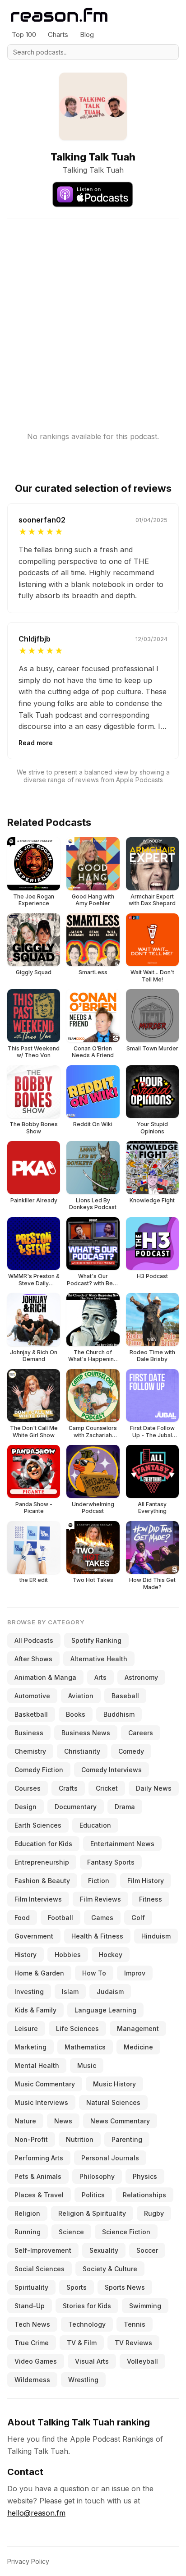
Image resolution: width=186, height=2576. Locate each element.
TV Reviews (133, 2343)
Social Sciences (40, 2269)
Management (138, 2028)
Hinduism (156, 1936)
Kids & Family (35, 2010)
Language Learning (105, 2010)
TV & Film (82, 2343)
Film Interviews (38, 1899)
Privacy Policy (28, 2561)
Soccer (147, 2250)
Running (28, 2232)
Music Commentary (45, 2084)
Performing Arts (39, 2158)
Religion (27, 2213)
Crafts (68, 1788)
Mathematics (85, 2047)
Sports (77, 2287)
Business (29, 1733)
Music (87, 2065)
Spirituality (31, 2287)
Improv (135, 1973)
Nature (25, 2121)
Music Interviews (41, 2102)
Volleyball (142, 2361)
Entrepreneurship (42, 1862)
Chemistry (30, 1751)
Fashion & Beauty (42, 1881)
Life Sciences (77, 2028)
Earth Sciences (38, 1825)
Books (76, 1714)
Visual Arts (92, 2361)
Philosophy (97, 2176)
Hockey (111, 1955)
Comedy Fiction (39, 1770)
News (63, 2121)
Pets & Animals (38, 2176)
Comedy (131, 1751)
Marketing (30, 2047)
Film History (146, 1881)
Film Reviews (100, 1899)
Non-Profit (31, 2139)
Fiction (99, 1881)
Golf (138, 1918)
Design (26, 1807)
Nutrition (80, 2139)
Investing (29, 1992)
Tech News (32, 2324)
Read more (36, 743)
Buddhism (119, 1714)
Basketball (31, 1714)
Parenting (127, 2139)
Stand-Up (30, 2306)
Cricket (107, 1788)
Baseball (125, 1696)
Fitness (151, 1899)
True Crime (32, 2343)
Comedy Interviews (112, 1770)
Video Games (36, 2361)
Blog (87, 34)
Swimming (145, 2306)
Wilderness (32, 2380)
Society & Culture (110, 2269)
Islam (70, 1992)
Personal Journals (110, 2158)
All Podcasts (34, 1640)
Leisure (26, 2028)
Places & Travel (39, 2195)
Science (71, 2232)
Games (102, 1918)
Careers (141, 1733)
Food (22, 1918)
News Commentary (120, 2121)
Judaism (110, 1992)
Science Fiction (126, 2232)
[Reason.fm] (59, 15)
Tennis (135, 2324)
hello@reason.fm (36, 2513)
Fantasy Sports (111, 1862)
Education (95, 1825)
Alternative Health (99, 1659)
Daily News (154, 1788)
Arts (100, 1677)
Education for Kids (43, 1844)
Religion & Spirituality (92, 2213)
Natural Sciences (113, 2102)
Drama (125, 1807)
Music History (114, 2084)
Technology (87, 2324)
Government (34, 1936)
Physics (145, 2176)
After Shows (33, 1659)
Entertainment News (122, 1844)
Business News (86, 1733)
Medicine (138, 2047)
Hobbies (68, 1955)
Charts (58, 34)
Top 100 (24, 34)
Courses (28, 1788)
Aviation (81, 1696)
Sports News (125, 2287)
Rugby (154, 2213)
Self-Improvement (43, 2250)
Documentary (76, 1807)
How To (94, 1973)
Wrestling (83, 2380)
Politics (93, 2195)
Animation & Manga (45, 1677)
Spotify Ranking (96, 1640)
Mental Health (37, 2065)
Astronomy (141, 1677)
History (26, 1955)
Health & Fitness (97, 1936)
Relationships (144, 2195)
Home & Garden (39, 1973)
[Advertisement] (93, 312)
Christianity (82, 1751)
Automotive (32, 1696)
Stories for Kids (87, 2306)
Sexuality (104, 2250)
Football (60, 1918)
